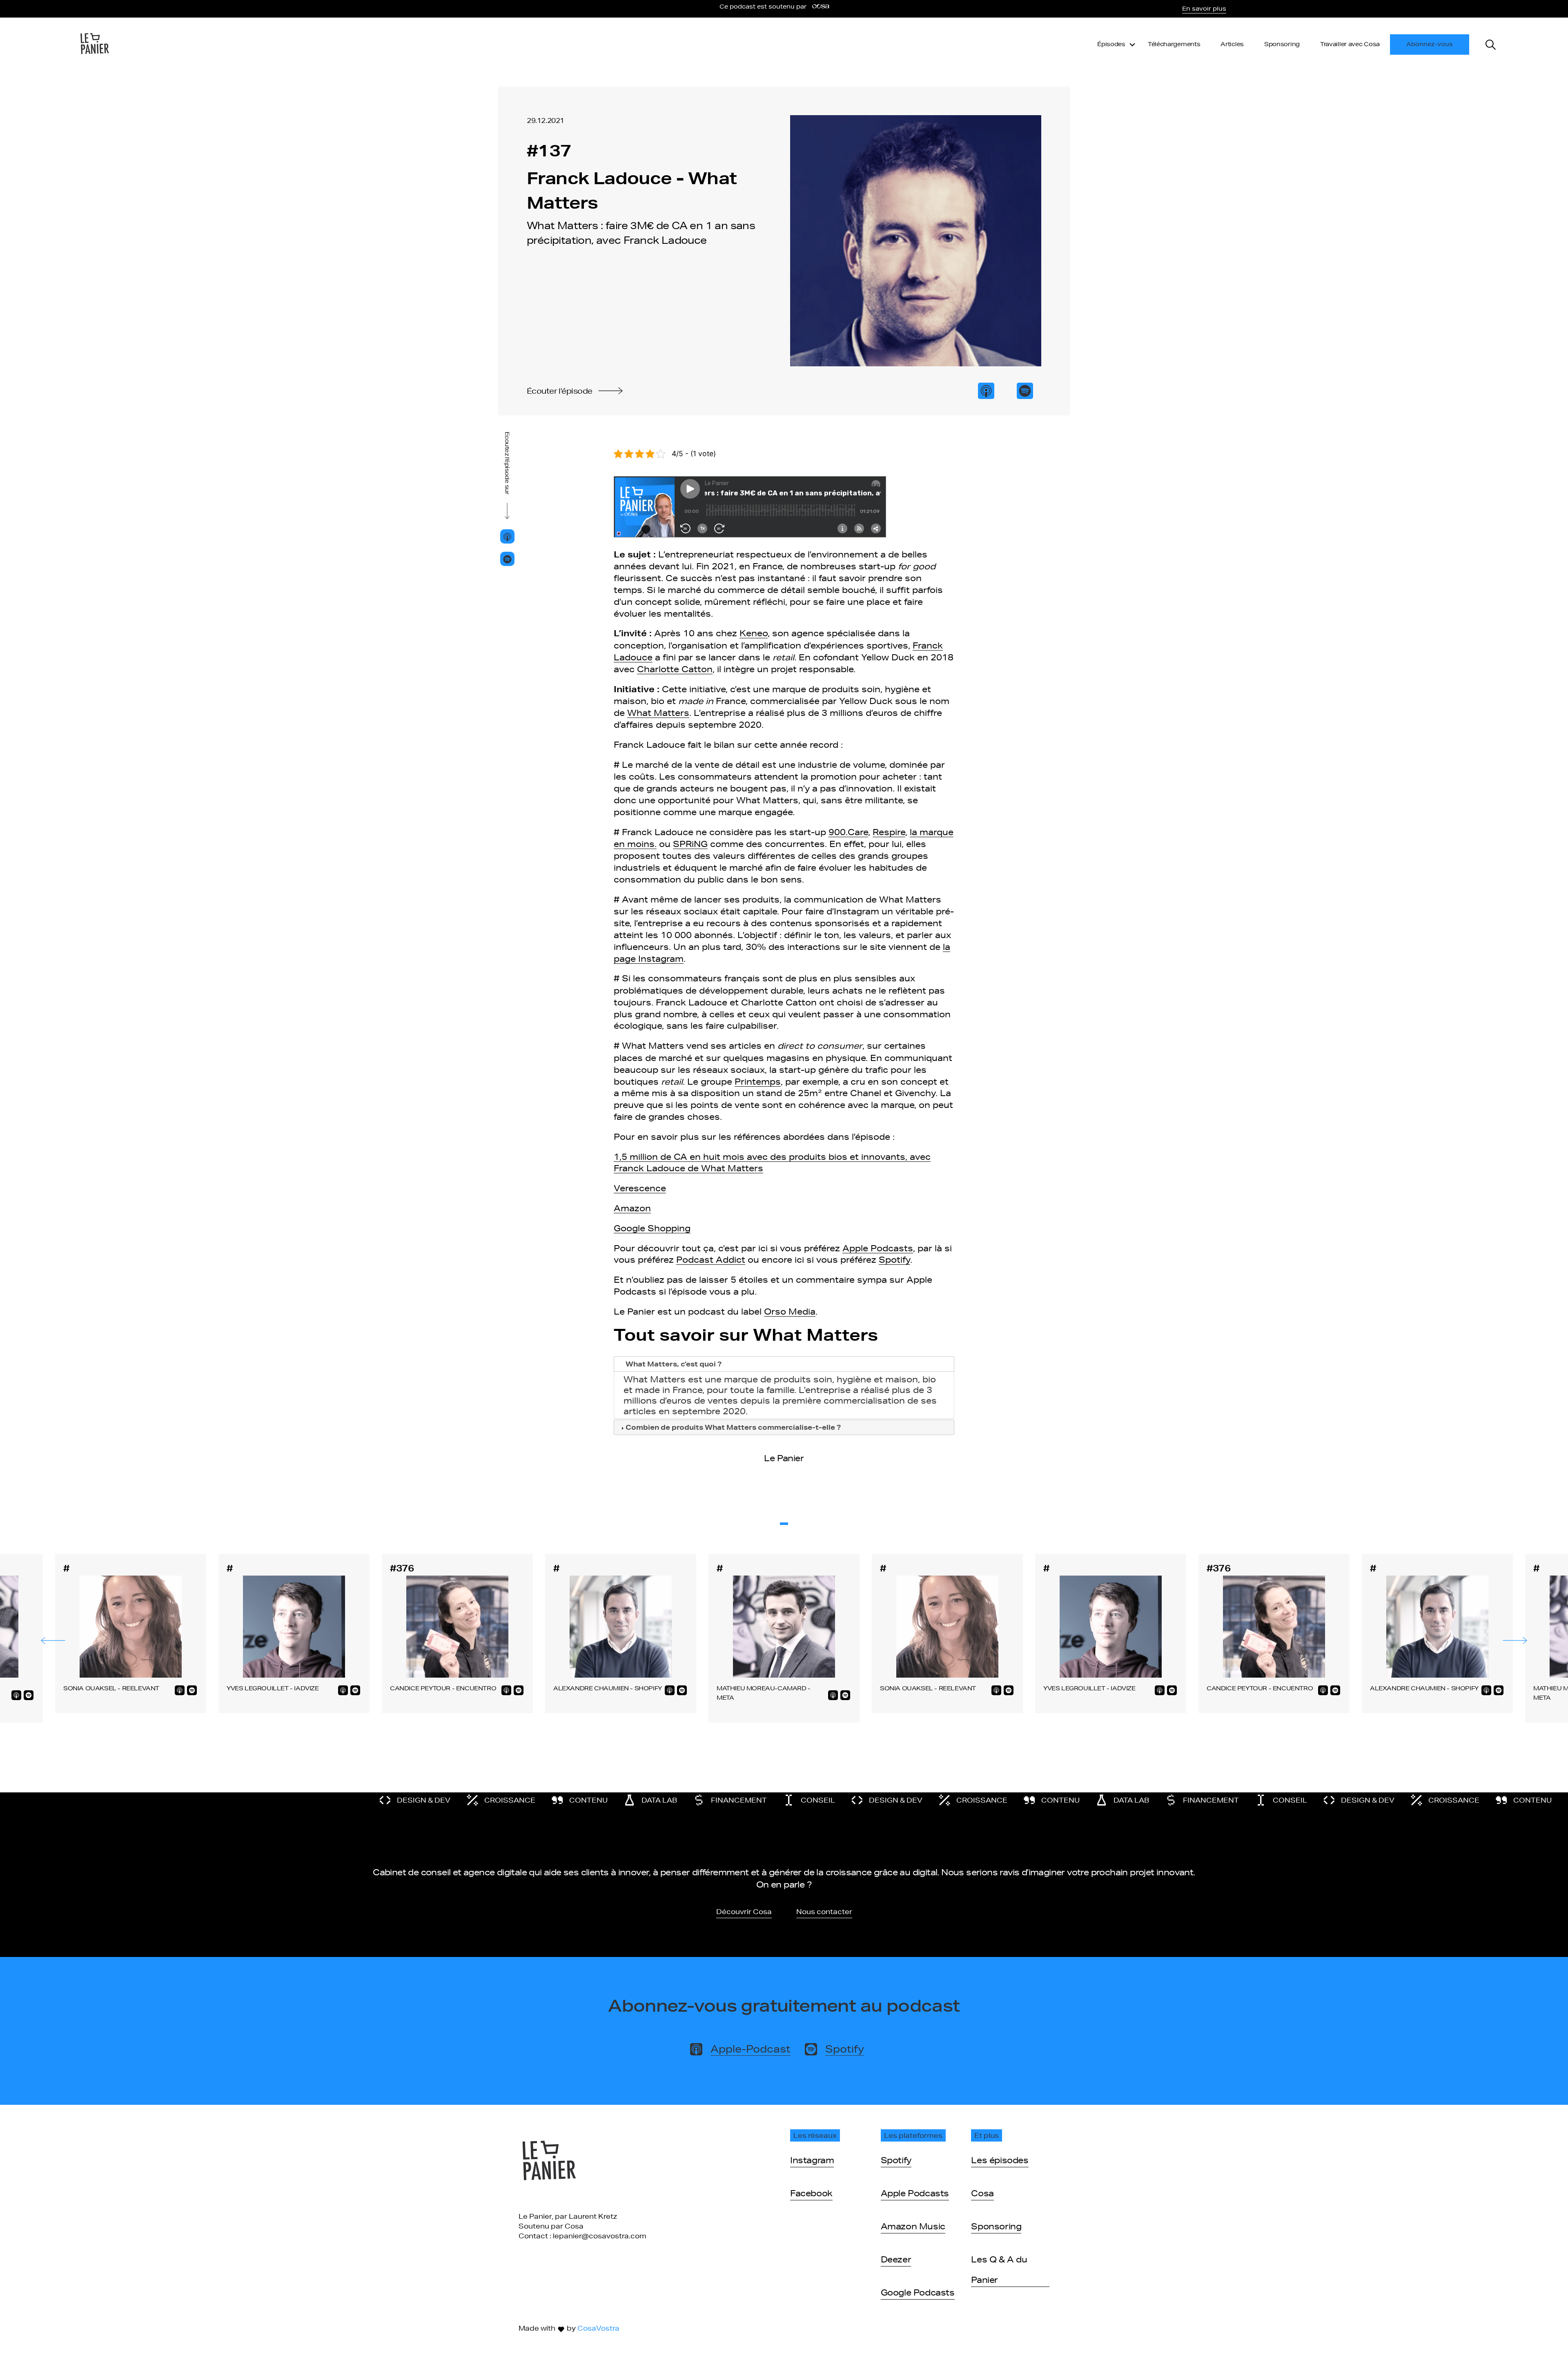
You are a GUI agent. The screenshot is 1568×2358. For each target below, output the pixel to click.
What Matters (658, 713)
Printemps (758, 1081)
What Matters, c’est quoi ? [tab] (674, 1364)
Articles (1232, 44)
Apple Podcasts (878, 1248)
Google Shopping (652, 1228)
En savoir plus (1204, 9)
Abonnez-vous (1430, 44)
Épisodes (1111, 44)
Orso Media (790, 1311)
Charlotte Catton (675, 669)
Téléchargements (1174, 44)
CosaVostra (598, 2328)
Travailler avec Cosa (1350, 44)
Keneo (754, 633)
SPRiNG (690, 844)
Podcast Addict (711, 1259)
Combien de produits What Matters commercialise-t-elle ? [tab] (733, 1427)
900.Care (848, 832)
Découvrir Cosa (744, 1911)
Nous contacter (824, 1911)
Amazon (632, 1208)
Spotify (894, 1259)
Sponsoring (1282, 44)
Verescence (640, 1188)
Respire (889, 832)
